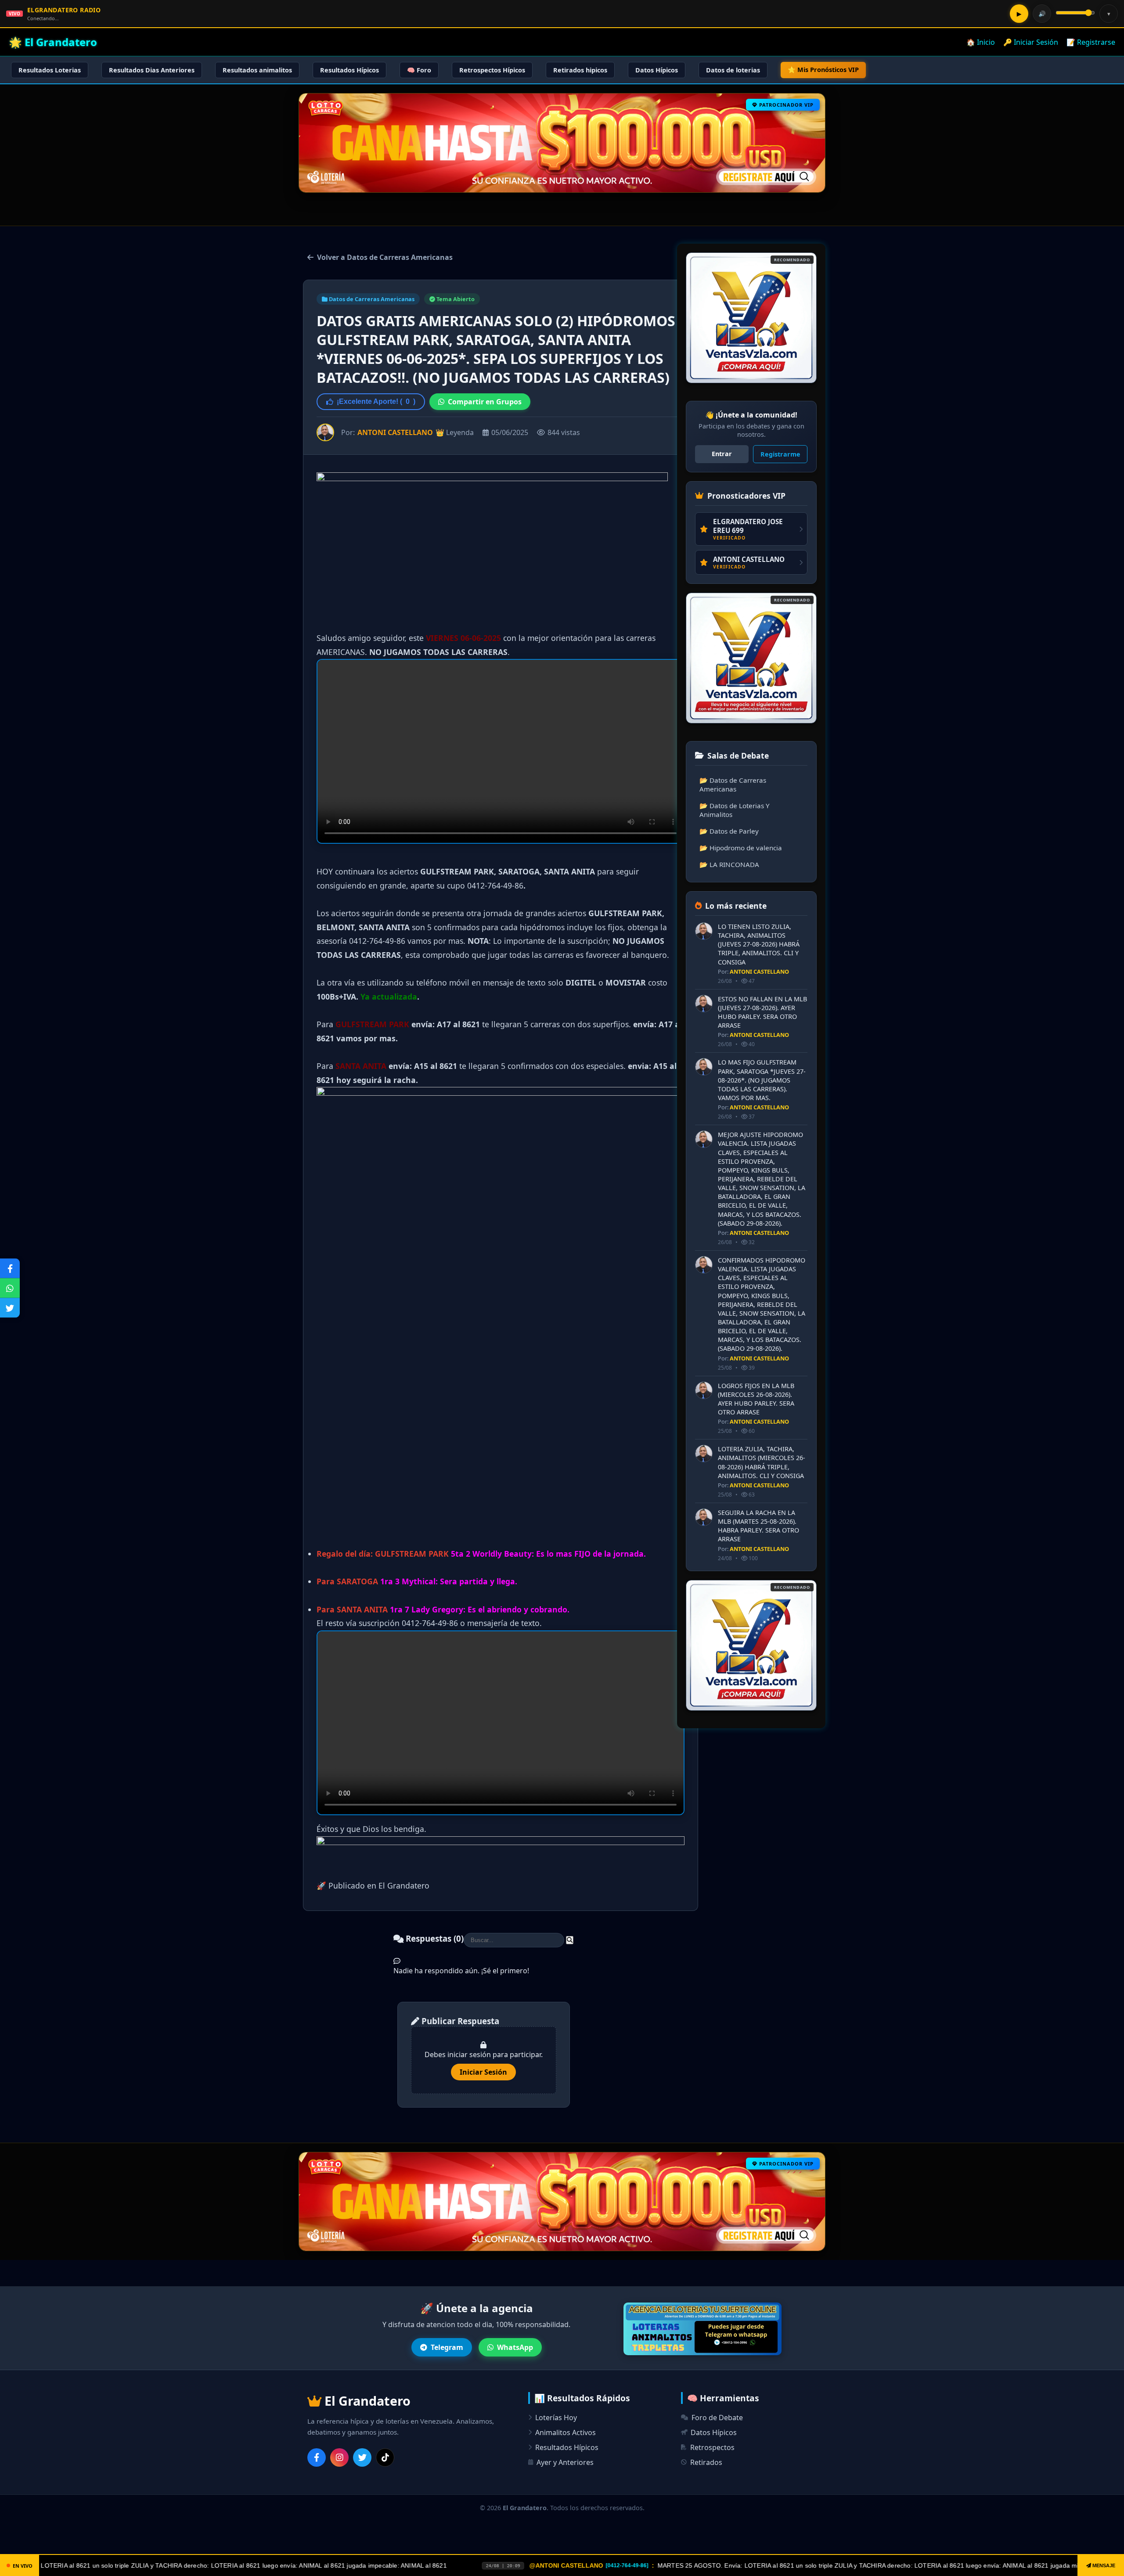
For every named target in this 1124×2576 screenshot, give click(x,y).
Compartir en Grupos (485, 402)
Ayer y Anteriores (565, 2462)
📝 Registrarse (1091, 42)
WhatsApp (515, 2347)
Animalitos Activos (566, 2432)
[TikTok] (385, 2457)
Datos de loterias (733, 70)
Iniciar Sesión (483, 2072)
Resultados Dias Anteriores (152, 70)
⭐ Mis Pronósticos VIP (823, 70)
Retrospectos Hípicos (492, 70)
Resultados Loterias (50, 70)
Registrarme (780, 454)
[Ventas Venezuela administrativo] (751, 658)
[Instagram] (339, 2457)
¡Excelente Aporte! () (376, 401)
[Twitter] (362, 2457)
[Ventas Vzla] (751, 318)
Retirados (706, 2462)
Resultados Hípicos (349, 70)
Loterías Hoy (556, 2418)
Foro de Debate (717, 2418)
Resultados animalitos (257, 70)
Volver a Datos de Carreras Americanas (385, 257)
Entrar (722, 454)
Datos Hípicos (657, 70)
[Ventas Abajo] (751, 1645)
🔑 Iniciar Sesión (1031, 42)
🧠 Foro (419, 70)
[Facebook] (317, 2457)
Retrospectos (712, 2447)
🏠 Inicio (981, 42)
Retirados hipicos (580, 70)
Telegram (447, 2347)
